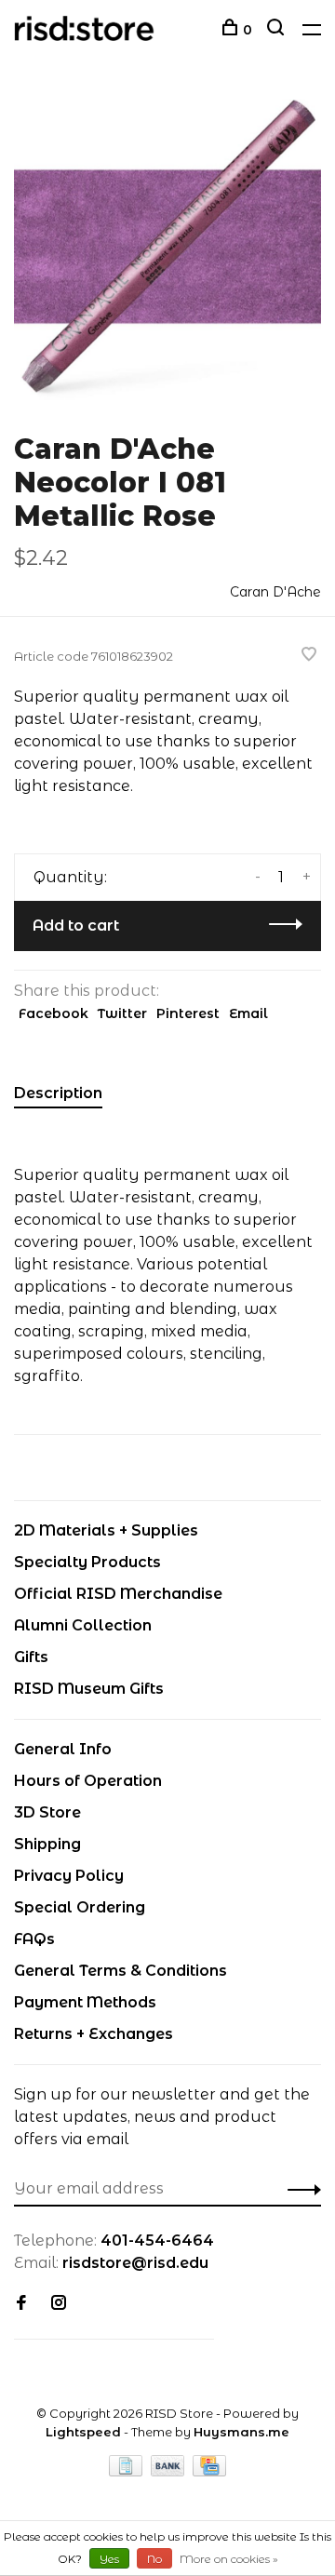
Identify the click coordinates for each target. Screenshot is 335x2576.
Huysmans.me (241, 2432)
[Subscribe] (299, 2189)
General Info (63, 1749)
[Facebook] (21, 2304)
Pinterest (188, 1013)
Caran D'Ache (275, 592)
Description (58, 1093)
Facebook (54, 1013)
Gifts (31, 1657)
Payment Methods (85, 2002)
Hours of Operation (88, 1781)
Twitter (122, 1013)
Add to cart (76, 926)
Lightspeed (83, 2432)
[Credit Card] (209, 2471)
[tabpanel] (167, 247)
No (154, 2559)
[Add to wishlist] (309, 656)
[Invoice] (127, 2471)
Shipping (47, 1844)
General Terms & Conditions (121, 1971)
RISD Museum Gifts (89, 1689)
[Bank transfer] (170, 2471)
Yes (109, 2559)
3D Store (47, 1812)
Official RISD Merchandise (118, 1594)
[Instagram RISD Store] (59, 2304)
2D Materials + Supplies (106, 1530)
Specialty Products (87, 1562)
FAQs (34, 1939)
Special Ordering (80, 1907)
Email (248, 1013)
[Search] (278, 30)
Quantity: (70, 877)
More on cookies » (229, 2559)
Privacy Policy (69, 1876)
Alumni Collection (83, 1625)
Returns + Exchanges (94, 2034)
